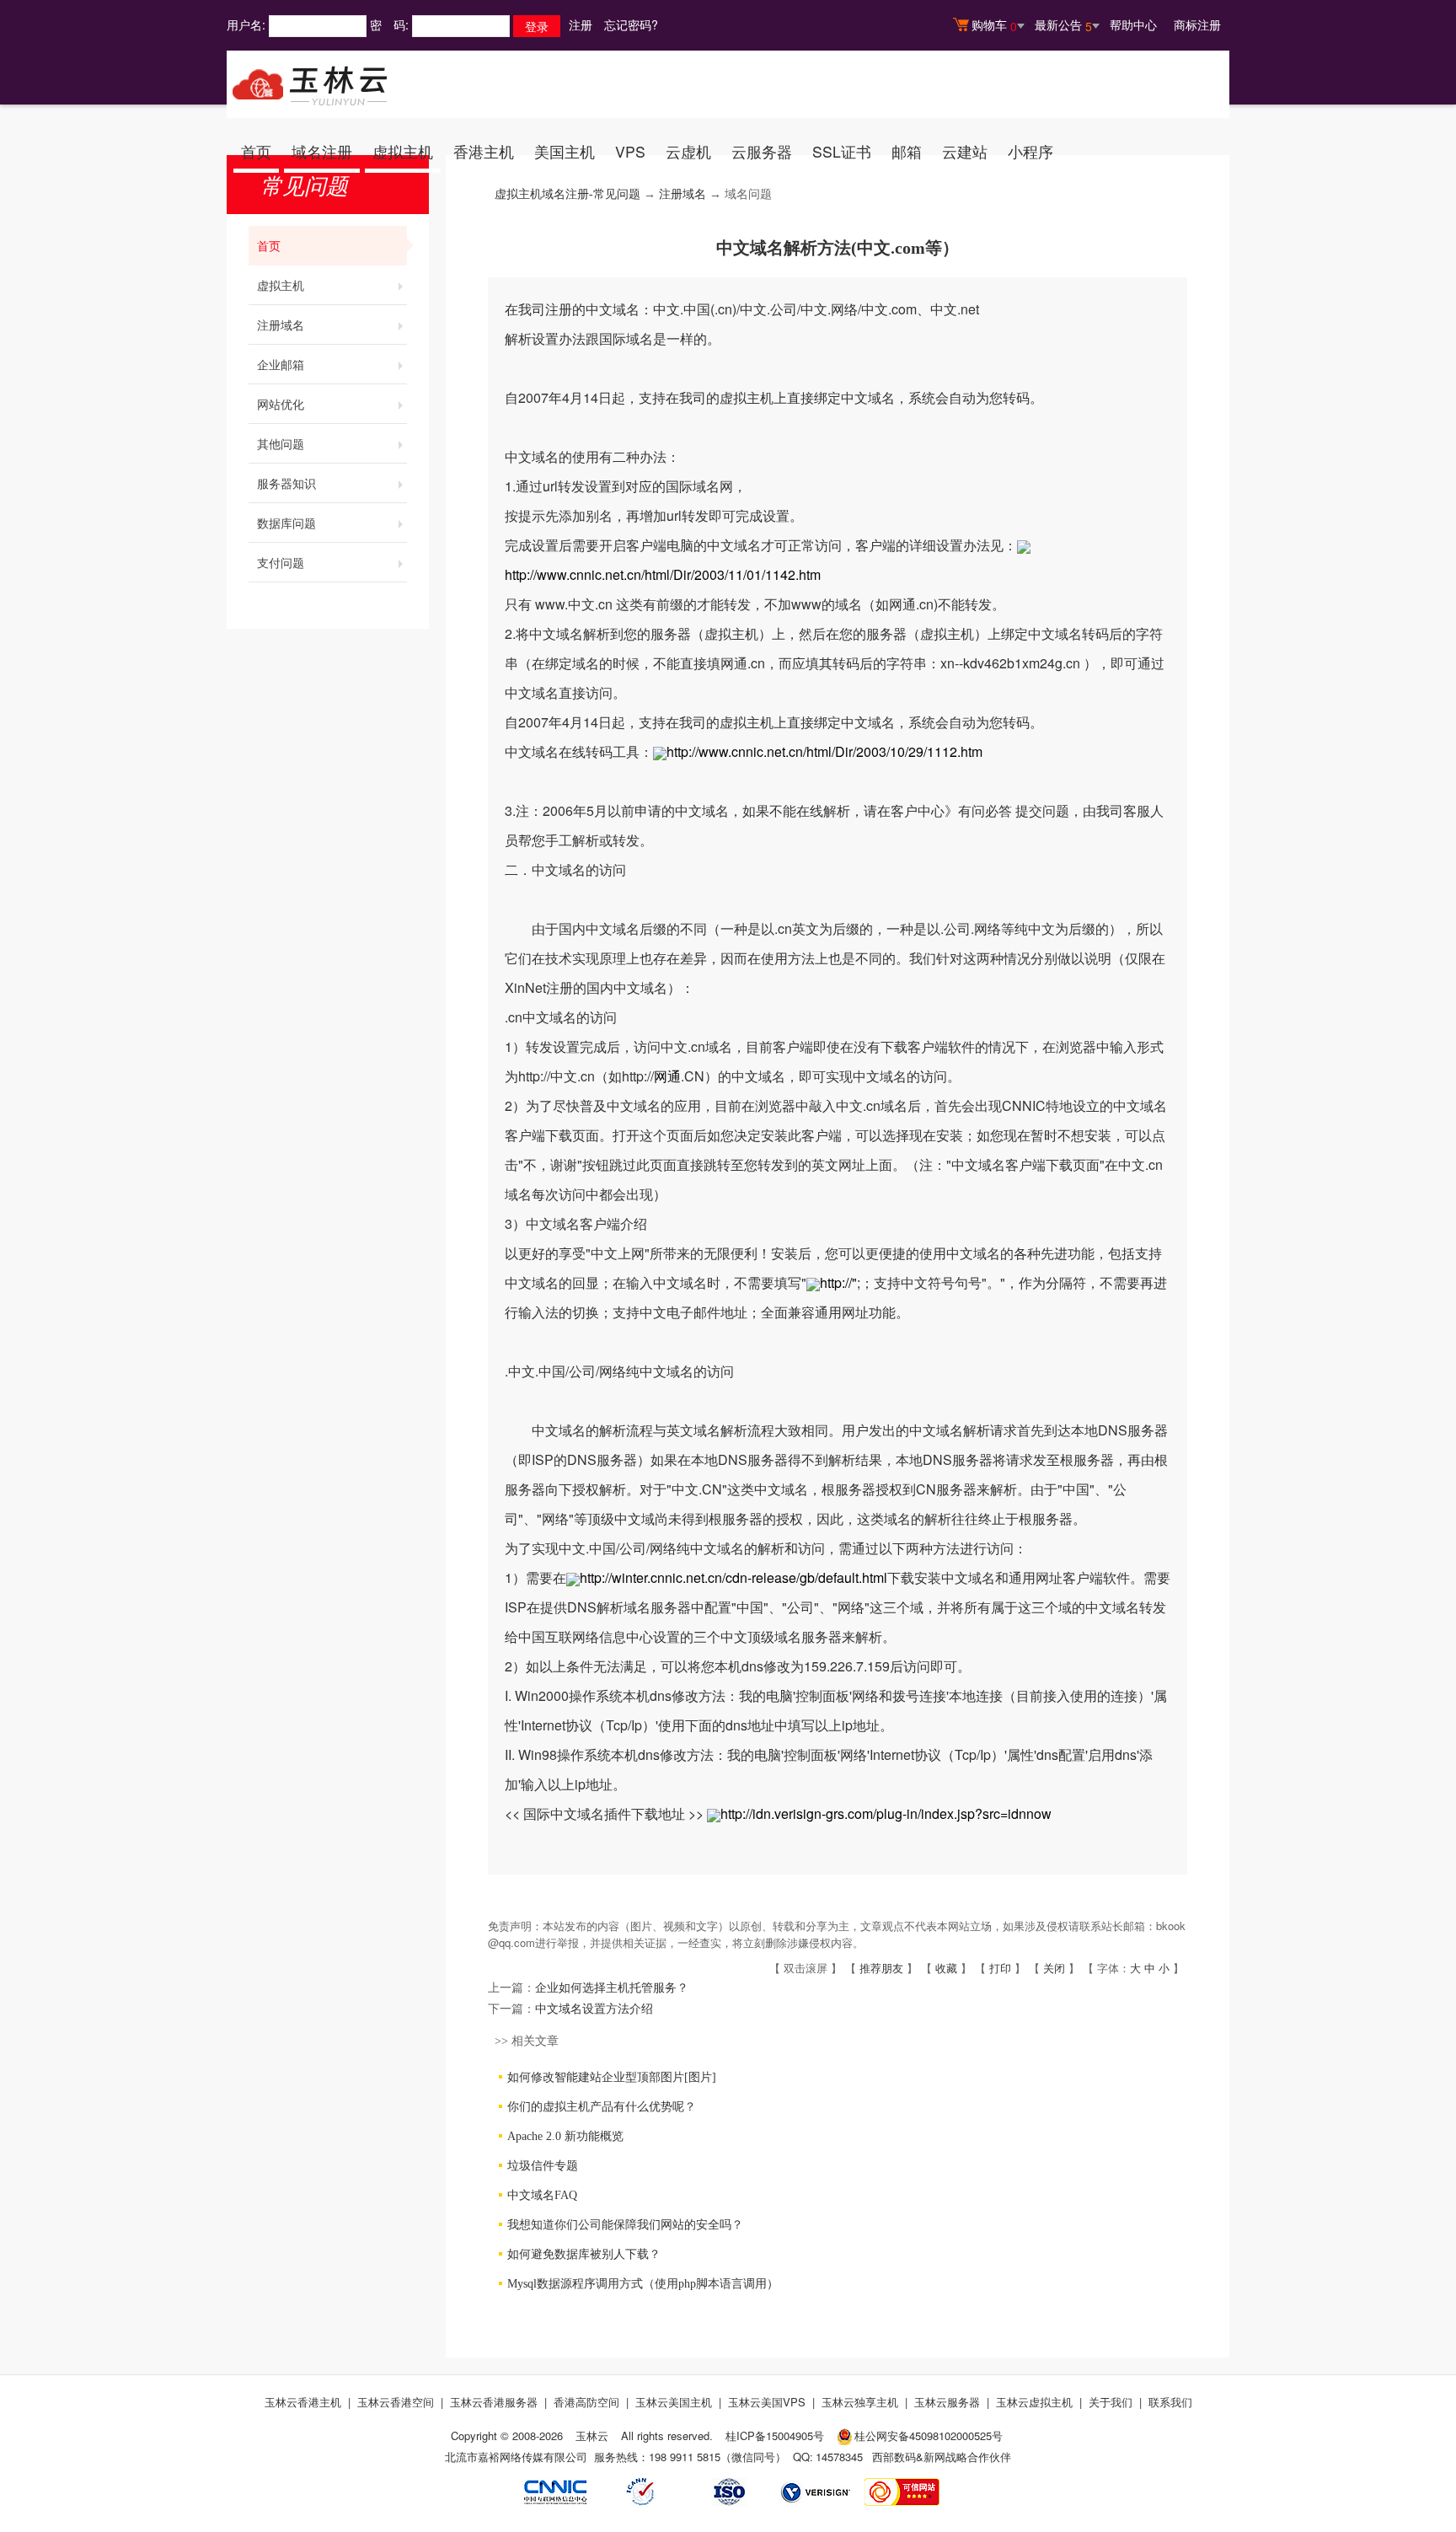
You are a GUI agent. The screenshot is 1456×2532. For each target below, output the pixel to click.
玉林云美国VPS (767, 2402)
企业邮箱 (281, 364)
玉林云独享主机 (860, 2402)
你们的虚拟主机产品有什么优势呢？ (602, 2107)
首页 (256, 151)
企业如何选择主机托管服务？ (612, 1988)
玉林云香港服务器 (494, 2402)
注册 (581, 24)
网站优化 (281, 404)
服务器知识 (286, 483)
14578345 (839, 2457)
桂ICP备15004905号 (775, 2435)
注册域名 (281, 325)
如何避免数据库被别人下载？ (584, 2254)
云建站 (965, 151)
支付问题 (281, 562)
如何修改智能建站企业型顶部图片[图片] (612, 2077)
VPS (630, 151)
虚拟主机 (403, 151)
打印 (1000, 1968)
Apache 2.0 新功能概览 (565, 2136)
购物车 (994, 25)
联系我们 (1170, 2402)
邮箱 (907, 151)
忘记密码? (631, 24)
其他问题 (281, 443)
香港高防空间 (586, 2402)
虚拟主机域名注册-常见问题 (567, 194)
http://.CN (663, 1076)
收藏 (946, 1968)
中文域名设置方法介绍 (594, 2009)
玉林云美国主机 (674, 2402)
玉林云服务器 (947, 2402)
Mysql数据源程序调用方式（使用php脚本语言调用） (643, 2284)
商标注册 (1197, 24)
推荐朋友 (881, 1968)
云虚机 (688, 151)
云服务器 (762, 151)
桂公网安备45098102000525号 (929, 2435)
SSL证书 (842, 151)
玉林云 (592, 2435)
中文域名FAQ (542, 2195)
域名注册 (322, 151)
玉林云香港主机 (303, 2402)
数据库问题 (286, 523)
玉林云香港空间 (396, 2402)
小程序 (1030, 151)
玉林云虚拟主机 (1034, 2402)
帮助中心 (1133, 24)
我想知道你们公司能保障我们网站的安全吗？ (625, 2225)
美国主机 (565, 151)
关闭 (1054, 1968)
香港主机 (484, 151)
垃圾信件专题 (543, 2166)
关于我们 (1111, 2402)
